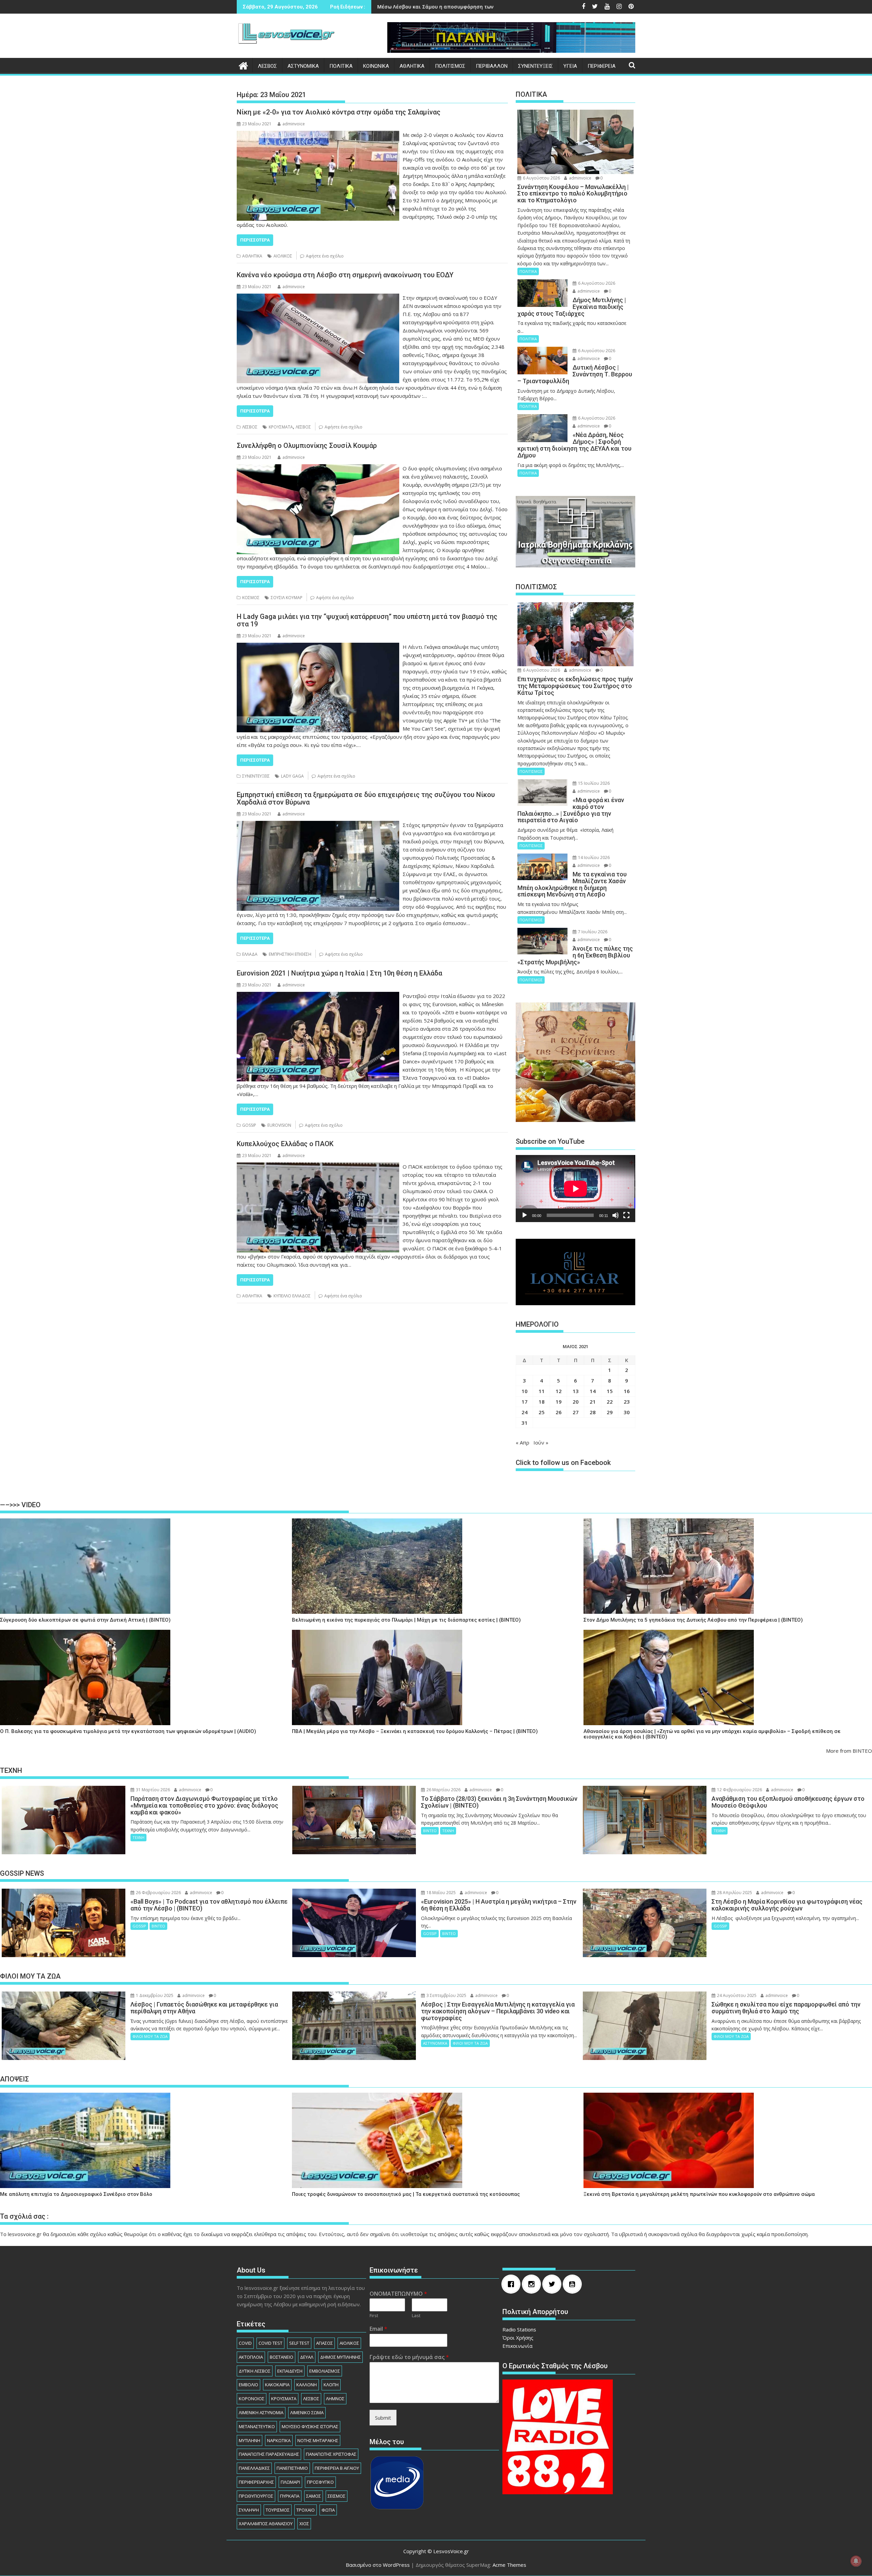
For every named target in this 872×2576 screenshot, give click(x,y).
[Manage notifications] (856, 2561)
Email (378, 2329)
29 (610, 1412)
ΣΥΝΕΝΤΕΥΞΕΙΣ (535, 66)
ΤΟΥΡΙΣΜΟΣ (278, 2510)
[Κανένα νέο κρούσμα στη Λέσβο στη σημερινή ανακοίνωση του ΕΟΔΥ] (318, 298)
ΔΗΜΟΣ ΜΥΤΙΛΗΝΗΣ (340, 2357)
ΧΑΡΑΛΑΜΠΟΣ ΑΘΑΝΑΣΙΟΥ (266, 2524)
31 (525, 1423)
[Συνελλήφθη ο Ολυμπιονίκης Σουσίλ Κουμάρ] (318, 468)
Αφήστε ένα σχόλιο (325, 256)
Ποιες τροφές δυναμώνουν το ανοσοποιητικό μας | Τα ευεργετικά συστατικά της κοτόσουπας (406, 2194)
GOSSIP (249, 1125)
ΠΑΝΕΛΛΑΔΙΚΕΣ (254, 2468)
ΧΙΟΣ (304, 2524)
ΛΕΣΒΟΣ (267, 66)
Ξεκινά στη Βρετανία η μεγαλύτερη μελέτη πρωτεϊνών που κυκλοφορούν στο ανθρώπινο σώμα (699, 2194)
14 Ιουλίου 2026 (593, 857)
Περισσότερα (255, 240)
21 (593, 1402)
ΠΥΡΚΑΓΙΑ (290, 2496)
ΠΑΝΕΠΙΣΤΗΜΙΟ (292, 2468)
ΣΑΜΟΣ (314, 2496)
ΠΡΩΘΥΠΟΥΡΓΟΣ (256, 2496)
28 (593, 1412)
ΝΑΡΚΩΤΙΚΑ (279, 2440)
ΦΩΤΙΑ (328, 2510)
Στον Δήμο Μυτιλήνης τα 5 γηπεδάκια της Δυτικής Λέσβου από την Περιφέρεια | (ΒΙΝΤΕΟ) (693, 1620)
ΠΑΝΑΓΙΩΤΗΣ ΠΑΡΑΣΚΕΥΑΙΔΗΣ (269, 2454)
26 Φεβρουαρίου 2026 (158, 1893)
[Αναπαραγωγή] (525, 1215)
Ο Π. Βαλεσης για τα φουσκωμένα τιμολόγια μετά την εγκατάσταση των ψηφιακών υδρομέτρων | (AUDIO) (128, 1731)
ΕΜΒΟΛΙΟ (248, 2385)
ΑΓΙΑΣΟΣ (324, 2343)
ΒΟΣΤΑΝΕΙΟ (282, 2357)
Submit (383, 2418)
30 (627, 1412)
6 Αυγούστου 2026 (541, 178)
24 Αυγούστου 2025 (736, 1995)
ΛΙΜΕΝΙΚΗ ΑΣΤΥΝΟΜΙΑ (261, 2413)
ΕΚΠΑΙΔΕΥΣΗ (290, 2371)
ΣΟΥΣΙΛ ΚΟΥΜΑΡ (287, 598)
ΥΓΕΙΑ (570, 66)
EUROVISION (279, 1125)
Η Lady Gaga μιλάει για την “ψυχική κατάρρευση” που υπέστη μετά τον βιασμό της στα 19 (367, 620)
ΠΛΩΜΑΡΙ (290, 2482)
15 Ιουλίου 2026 (593, 783)
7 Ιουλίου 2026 (592, 932)
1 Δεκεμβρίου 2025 (154, 1995)
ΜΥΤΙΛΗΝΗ (250, 2440)
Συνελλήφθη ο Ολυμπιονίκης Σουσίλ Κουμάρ (307, 446)
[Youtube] (574, 2284)
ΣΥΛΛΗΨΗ (249, 2510)
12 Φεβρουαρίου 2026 (739, 1790)
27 (576, 1412)
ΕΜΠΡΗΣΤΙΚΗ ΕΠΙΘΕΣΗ (290, 954)
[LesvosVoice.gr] (243, 65)
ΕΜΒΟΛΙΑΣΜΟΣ (325, 2371)
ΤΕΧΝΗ (138, 1837)
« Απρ (523, 1442)
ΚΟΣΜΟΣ (251, 598)
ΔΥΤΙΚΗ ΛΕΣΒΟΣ (255, 2371)
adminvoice (294, 124)
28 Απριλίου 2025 (734, 1893)
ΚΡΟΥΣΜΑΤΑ (281, 427)
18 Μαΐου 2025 (441, 1893)
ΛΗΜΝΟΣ (335, 2399)
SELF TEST (299, 2343)
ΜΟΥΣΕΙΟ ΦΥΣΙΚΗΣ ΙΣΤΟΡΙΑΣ (310, 2426)
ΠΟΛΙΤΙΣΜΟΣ (450, 66)
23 (627, 1402)
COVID (245, 2343)
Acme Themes (509, 2565)
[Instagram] (533, 2284)
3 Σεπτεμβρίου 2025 (446, 1995)
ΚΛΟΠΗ (331, 2385)
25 (542, 1412)
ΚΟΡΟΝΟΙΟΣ (252, 2399)
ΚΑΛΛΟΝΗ (307, 2385)
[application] (575, 1189)
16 (627, 1391)
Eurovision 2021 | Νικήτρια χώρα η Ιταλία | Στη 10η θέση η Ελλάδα (339, 973)
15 (610, 1391)
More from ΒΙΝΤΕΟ (849, 1751)
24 (525, 1412)
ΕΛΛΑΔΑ (250, 954)
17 (525, 1402)
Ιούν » (541, 1442)
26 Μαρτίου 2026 (443, 1790)
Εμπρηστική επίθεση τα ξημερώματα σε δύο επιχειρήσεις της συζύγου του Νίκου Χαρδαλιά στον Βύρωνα (366, 798)
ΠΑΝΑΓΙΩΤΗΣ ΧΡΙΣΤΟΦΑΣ (331, 2454)
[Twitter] (554, 2284)
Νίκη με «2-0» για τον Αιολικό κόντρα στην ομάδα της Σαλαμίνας (339, 112)
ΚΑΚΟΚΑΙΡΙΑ (277, 2385)
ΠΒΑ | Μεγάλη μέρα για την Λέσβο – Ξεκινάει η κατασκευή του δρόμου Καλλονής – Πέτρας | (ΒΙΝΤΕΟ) (415, 1731)
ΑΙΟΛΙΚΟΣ (283, 256)
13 (576, 1391)
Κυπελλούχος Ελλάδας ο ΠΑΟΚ (285, 1144)
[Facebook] (513, 2284)
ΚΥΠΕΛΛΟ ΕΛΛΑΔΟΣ (292, 1296)
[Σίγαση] (616, 1215)
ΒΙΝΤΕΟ (430, 1831)
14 (593, 1391)
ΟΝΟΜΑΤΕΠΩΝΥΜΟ (398, 2294)
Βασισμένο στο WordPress (378, 2565)
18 (542, 1402)
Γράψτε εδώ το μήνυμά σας (409, 2357)
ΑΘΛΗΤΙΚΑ (412, 66)
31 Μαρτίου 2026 (152, 1790)
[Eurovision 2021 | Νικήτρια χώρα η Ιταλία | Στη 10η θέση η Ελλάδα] (318, 996)
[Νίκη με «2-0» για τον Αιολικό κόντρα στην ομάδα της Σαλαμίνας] (318, 135)
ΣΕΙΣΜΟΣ (337, 2496)
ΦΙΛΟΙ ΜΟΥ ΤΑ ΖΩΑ (150, 2036)
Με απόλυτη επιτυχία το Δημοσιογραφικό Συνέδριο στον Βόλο (76, 2194)
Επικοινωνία (517, 2346)
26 (559, 1412)
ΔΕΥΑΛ (307, 2357)
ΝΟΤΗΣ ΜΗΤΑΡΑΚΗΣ (318, 2440)
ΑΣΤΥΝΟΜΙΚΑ (303, 66)
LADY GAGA (292, 776)
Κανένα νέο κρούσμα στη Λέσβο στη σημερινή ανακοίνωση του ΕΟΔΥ (345, 275)
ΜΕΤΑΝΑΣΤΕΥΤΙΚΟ (257, 2426)
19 (559, 1402)
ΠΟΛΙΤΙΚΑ (341, 66)
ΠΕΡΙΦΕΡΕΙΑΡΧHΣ (256, 2482)
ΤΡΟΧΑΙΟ (306, 2510)
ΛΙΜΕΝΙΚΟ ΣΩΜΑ (307, 2413)
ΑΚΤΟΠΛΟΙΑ (251, 2357)
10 (525, 1391)
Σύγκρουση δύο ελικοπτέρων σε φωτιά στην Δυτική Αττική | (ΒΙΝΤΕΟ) (85, 1620)
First (374, 2316)
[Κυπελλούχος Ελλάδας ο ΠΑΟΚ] (318, 1167)
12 (559, 1391)
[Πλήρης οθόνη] (626, 1215)
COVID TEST (270, 2343)
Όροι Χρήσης (518, 2338)
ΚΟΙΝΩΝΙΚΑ (376, 66)
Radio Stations (519, 2329)
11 (542, 1391)
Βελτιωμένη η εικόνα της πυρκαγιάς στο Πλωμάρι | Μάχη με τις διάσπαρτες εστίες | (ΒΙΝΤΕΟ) (406, 1620)
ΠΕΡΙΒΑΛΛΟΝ (492, 66)
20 (576, 1402)
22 (610, 1402)
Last (416, 2316)
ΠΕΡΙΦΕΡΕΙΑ (602, 66)
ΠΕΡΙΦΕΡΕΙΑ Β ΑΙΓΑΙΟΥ (337, 2468)
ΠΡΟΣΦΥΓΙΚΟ (320, 2482)
